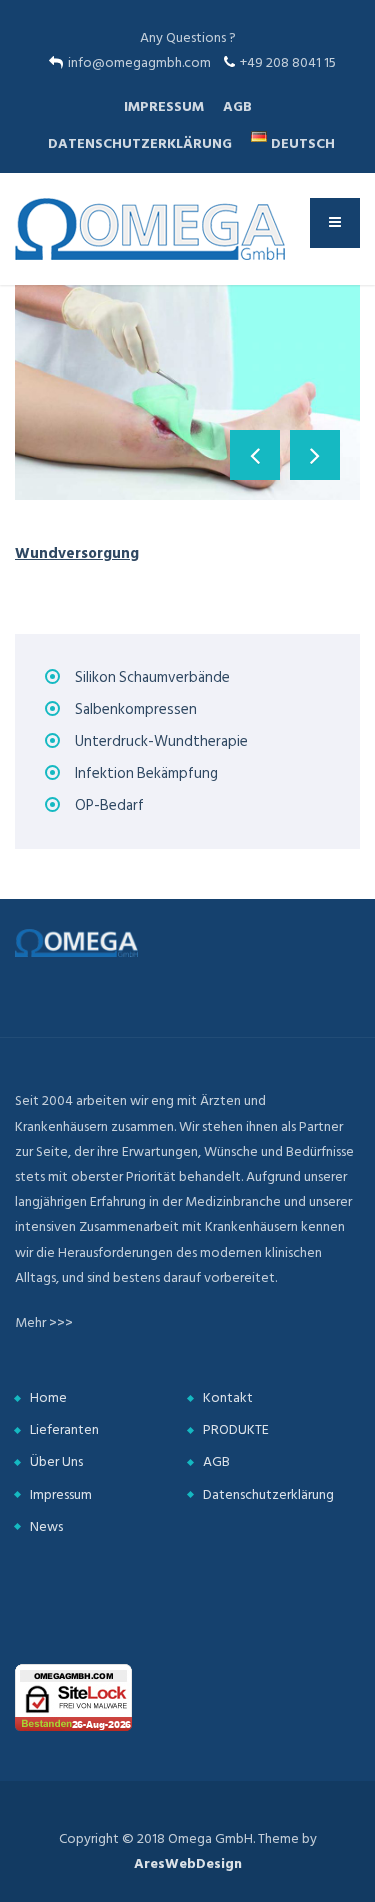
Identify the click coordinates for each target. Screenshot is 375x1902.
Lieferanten (64, 1429)
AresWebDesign (188, 1863)
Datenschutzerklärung (140, 143)
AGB (237, 106)
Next (315, 455)
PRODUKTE (236, 1429)
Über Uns (56, 1461)
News (46, 1526)
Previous (255, 455)
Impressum (164, 106)
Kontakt (228, 1397)
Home (48, 1397)
